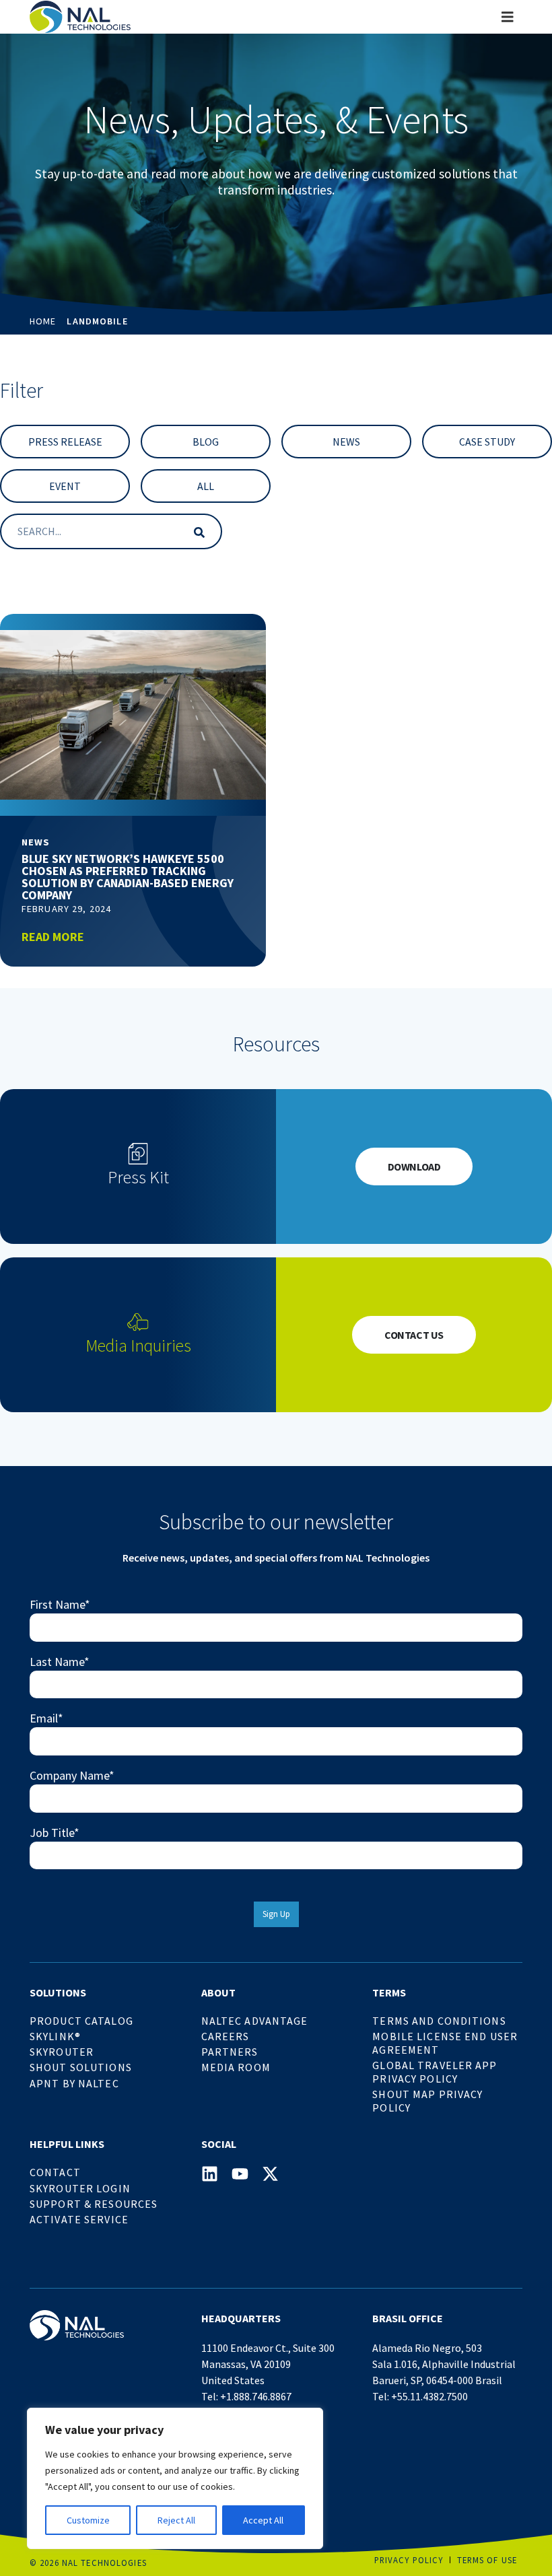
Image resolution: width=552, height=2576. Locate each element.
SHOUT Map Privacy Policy (427, 2101)
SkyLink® (55, 2036)
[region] (175, 2478)
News (346, 442)
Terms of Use (487, 2560)
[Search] (197, 531)
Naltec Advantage (255, 2021)
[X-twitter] (270, 2174)
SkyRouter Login (80, 2188)
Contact (55, 2172)
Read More (53, 937)
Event (65, 486)
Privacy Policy (409, 2560)
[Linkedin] (210, 2174)
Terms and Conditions (439, 2021)
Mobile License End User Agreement (445, 2043)
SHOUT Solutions (81, 2067)
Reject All (176, 2520)
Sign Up (276, 1914)
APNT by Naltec (74, 2083)
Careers (226, 2036)
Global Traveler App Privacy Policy (435, 2072)
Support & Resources (94, 2204)
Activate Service (79, 2219)
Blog (206, 442)
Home (43, 321)
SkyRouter (62, 2052)
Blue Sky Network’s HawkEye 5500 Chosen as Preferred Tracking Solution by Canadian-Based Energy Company (128, 877)
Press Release (65, 442)
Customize (88, 2520)
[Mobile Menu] (508, 17)
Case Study (487, 442)
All (206, 486)
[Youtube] (240, 2174)
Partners (230, 2052)
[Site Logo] (80, 17)
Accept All (263, 2520)
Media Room (236, 2067)
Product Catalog (81, 2021)
